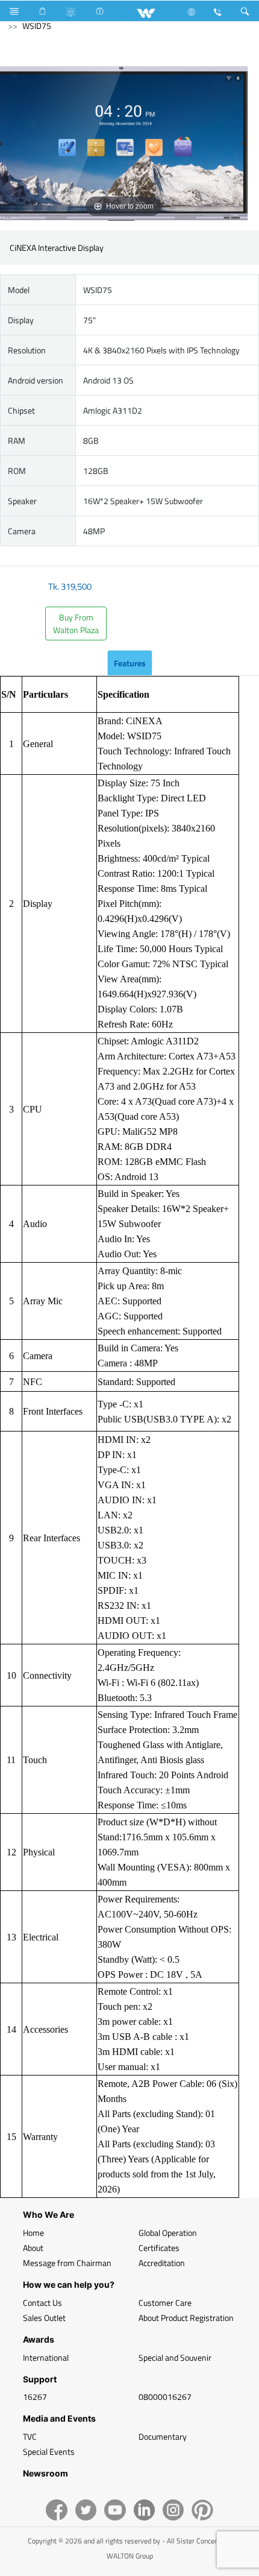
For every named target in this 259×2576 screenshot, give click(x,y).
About (33, 2248)
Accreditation (162, 2263)
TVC (30, 2436)
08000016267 (165, 2397)
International (46, 2357)
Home (33, 2233)
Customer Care (165, 2303)
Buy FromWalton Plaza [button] (76, 623)
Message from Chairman (67, 2263)
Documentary (163, 2436)
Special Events (49, 2451)
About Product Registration (186, 2318)
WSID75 (37, 26)
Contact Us (42, 2303)
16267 (35, 2397)
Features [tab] (130, 663)
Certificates (159, 2248)
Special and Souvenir (175, 2357)
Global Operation (168, 2233)
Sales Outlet (44, 2318)
